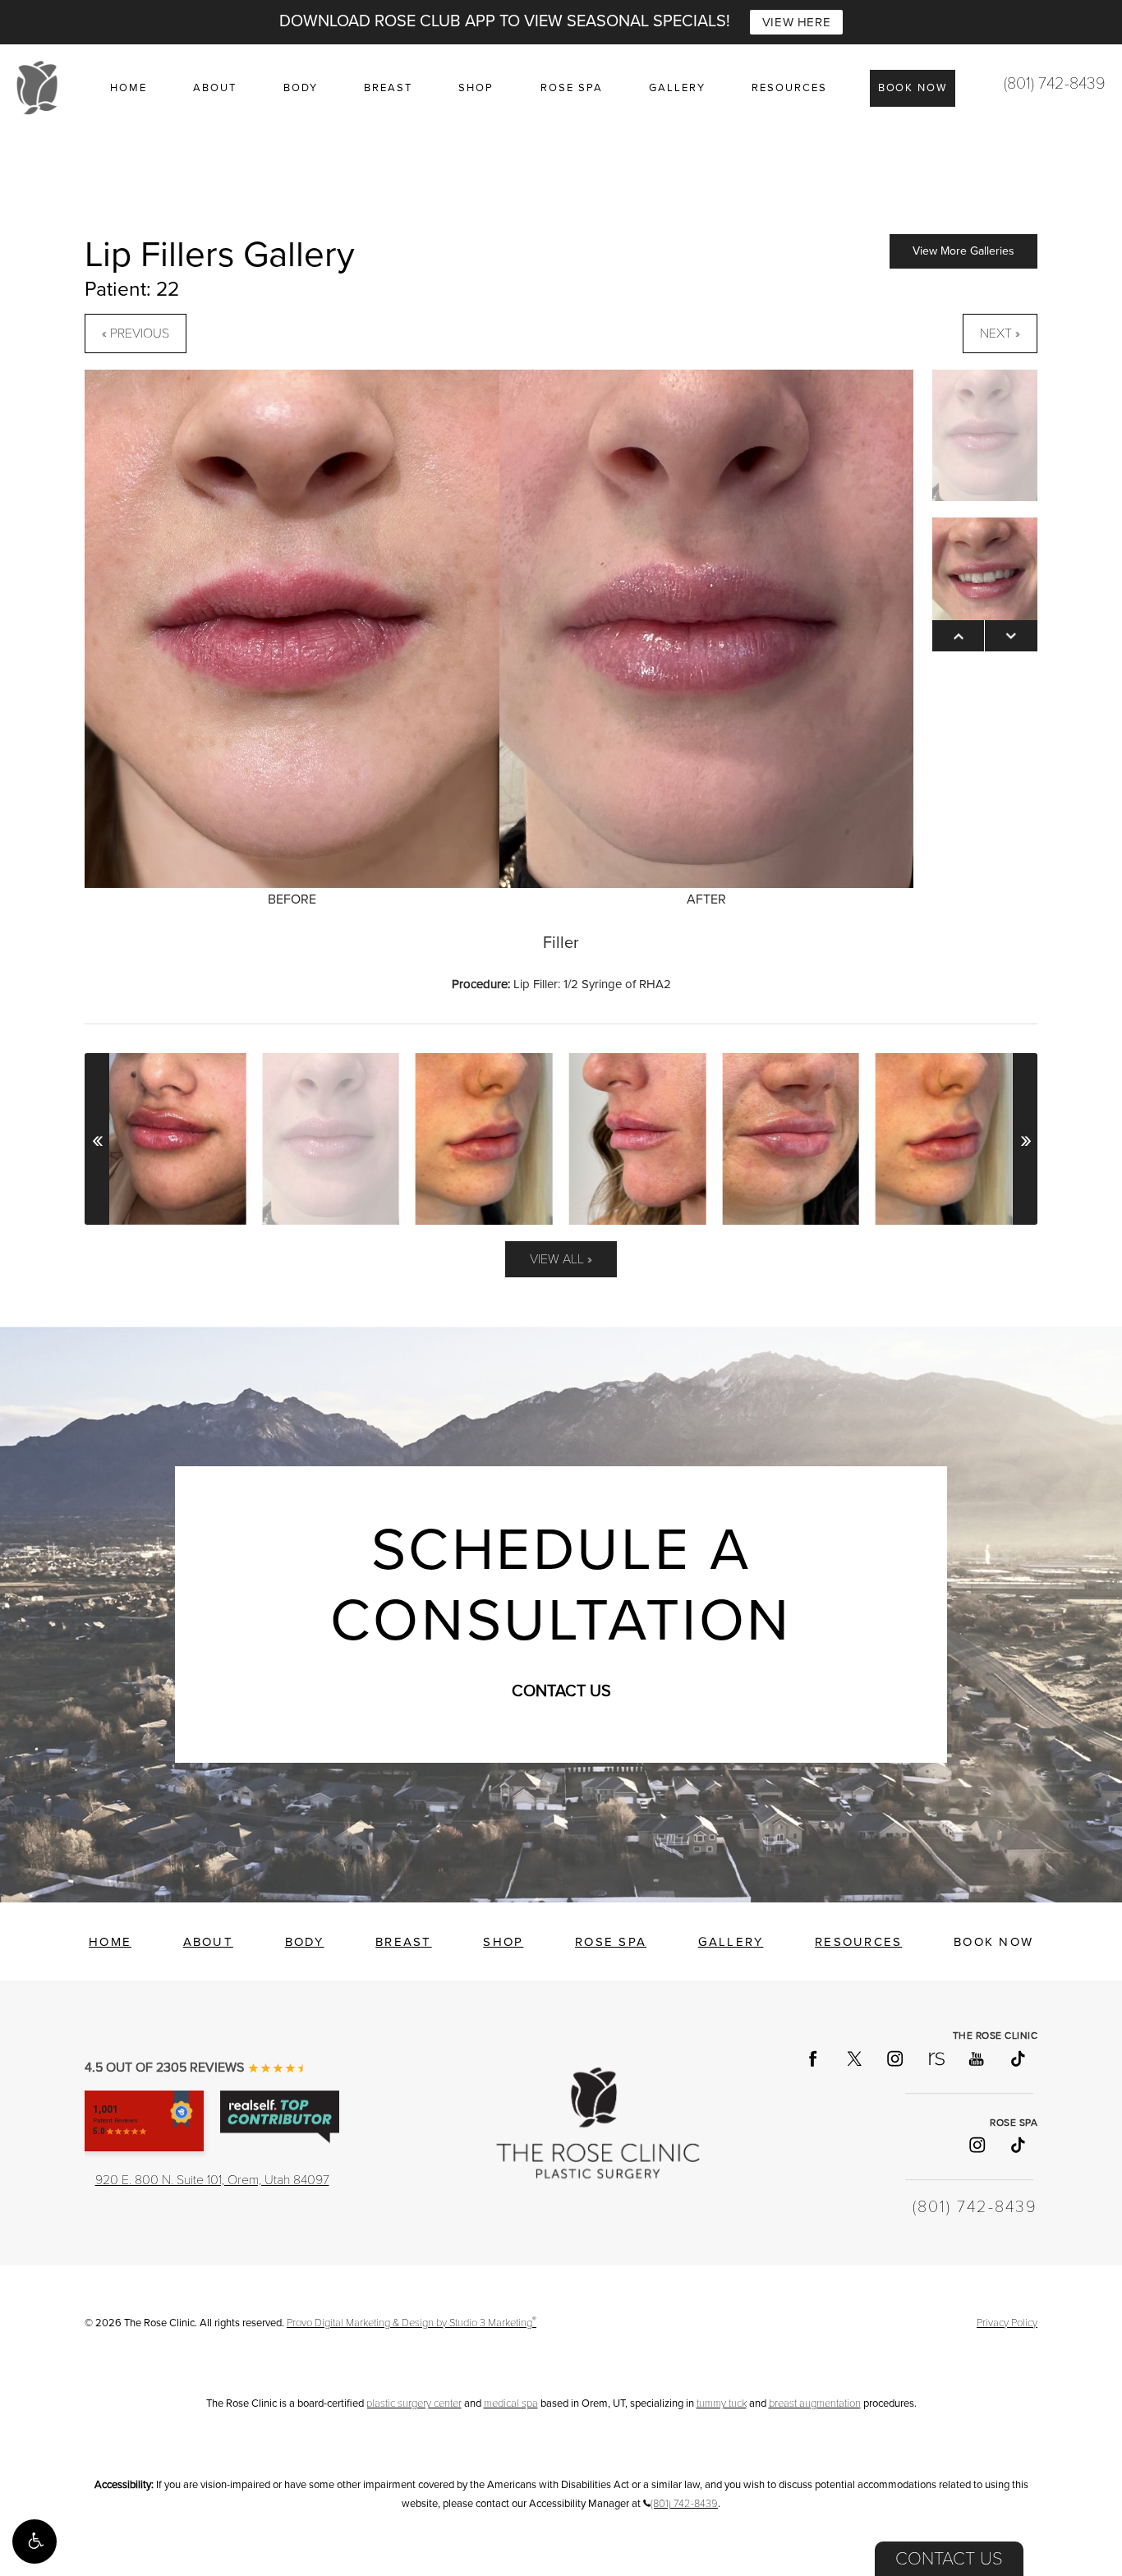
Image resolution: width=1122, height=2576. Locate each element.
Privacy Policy (1007, 2323)
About (215, 88)
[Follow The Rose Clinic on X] (853, 2058)
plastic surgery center (414, 2403)
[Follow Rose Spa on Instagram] (976, 2145)
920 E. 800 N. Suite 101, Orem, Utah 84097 (212, 2180)
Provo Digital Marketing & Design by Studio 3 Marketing (412, 2323)
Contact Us (949, 2559)
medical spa (511, 2403)
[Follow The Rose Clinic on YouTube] (976, 2058)
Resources (789, 88)
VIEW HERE (796, 22)
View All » (561, 1259)
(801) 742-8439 (1055, 84)
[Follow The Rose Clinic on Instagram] (894, 2058)
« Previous (136, 333)
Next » (1000, 333)
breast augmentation (815, 2403)
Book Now (913, 88)
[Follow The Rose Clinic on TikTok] (1017, 2058)
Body (301, 88)
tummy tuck (722, 2403)
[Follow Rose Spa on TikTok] (1017, 2145)
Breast (388, 88)
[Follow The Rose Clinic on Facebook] (812, 2058)
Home (129, 88)
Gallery (677, 88)
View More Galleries (963, 251)
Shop (476, 88)
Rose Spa (572, 88)
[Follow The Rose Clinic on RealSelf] (936, 2058)
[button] (34, 2541)
